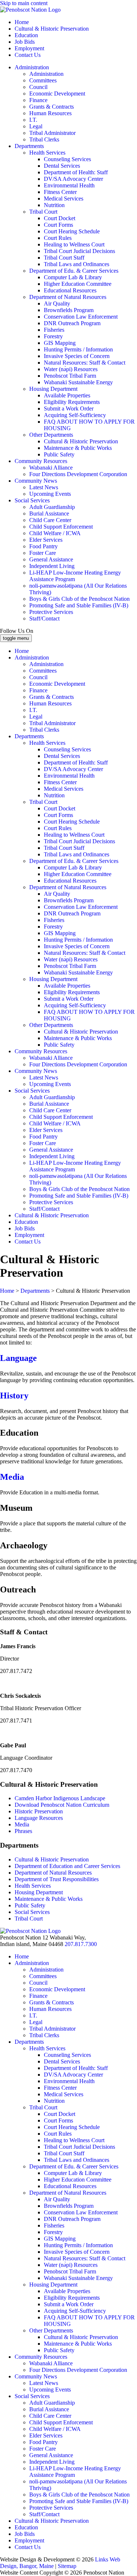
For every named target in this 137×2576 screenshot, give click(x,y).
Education (26, 35)
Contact (28, 55)
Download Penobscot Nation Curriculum (62, 1805)
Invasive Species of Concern (77, 356)
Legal (36, 126)
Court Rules (58, 238)
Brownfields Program (69, 310)
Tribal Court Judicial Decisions (79, 251)
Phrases (23, 1831)
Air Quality (57, 303)
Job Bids (25, 42)
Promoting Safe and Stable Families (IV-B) (79, 605)
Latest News (44, 487)
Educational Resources (70, 290)
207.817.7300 (81, 1944)
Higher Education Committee (78, 284)
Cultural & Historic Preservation (52, 29)
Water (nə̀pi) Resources (71, 369)
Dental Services (62, 166)
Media (12, 1477)
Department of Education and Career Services (67, 1866)
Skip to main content (24, 3)
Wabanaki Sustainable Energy (78, 382)
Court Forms (58, 225)
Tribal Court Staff (64, 258)
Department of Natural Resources (68, 297)
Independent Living (52, 566)
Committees (43, 80)
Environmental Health (69, 185)
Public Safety (59, 454)
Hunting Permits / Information (78, 349)
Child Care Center (50, 520)
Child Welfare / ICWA (55, 533)
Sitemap (67, 2566)
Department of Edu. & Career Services (74, 271)
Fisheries (54, 330)
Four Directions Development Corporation (78, 474)
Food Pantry (43, 546)
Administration (32, 67)
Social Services (32, 500)
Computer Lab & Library (73, 277)
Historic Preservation (39, 1811)
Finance (38, 100)
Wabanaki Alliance (51, 468)
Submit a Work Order (69, 408)
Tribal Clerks (44, 139)
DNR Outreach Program (72, 323)
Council (38, 87)
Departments (29, 146)
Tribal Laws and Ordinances (77, 264)
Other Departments (51, 435)
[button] (68, 1632)
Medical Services (64, 199)
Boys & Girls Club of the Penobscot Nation (79, 599)
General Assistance (51, 559)
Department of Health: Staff (76, 172)
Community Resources (41, 461)
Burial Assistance (49, 513)
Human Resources (50, 113)
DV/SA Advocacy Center (73, 179)
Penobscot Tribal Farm (70, 376)
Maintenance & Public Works (78, 448)
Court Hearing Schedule (72, 231)
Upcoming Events (50, 494)
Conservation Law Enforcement (81, 317)
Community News (36, 481)
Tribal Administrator (52, 133)
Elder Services (46, 540)
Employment (29, 48)
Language (18, 1358)
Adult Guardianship (52, 507)
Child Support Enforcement (61, 527)
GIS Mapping (60, 343)
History (14, 1396)
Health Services (47, 153)
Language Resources (39, 1818)
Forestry (53, 336)
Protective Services (51, 612)
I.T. (33, 120)
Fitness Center (60, 192)
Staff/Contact (44, 618)
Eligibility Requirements (72, 402)
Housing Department (53, 389)
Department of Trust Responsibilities (57, 1879)
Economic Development (57, 94)
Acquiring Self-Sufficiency (75, 415)
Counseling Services (67, 159)
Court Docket (60, 218)
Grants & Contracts (52, 107)
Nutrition (54, 205)
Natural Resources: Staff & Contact (85, 363)
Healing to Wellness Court (74, 244)
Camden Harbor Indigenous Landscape (61, 1798)
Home (22, 22)
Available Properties (67, 395)
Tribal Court (43, 212)
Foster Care (43, 553)
